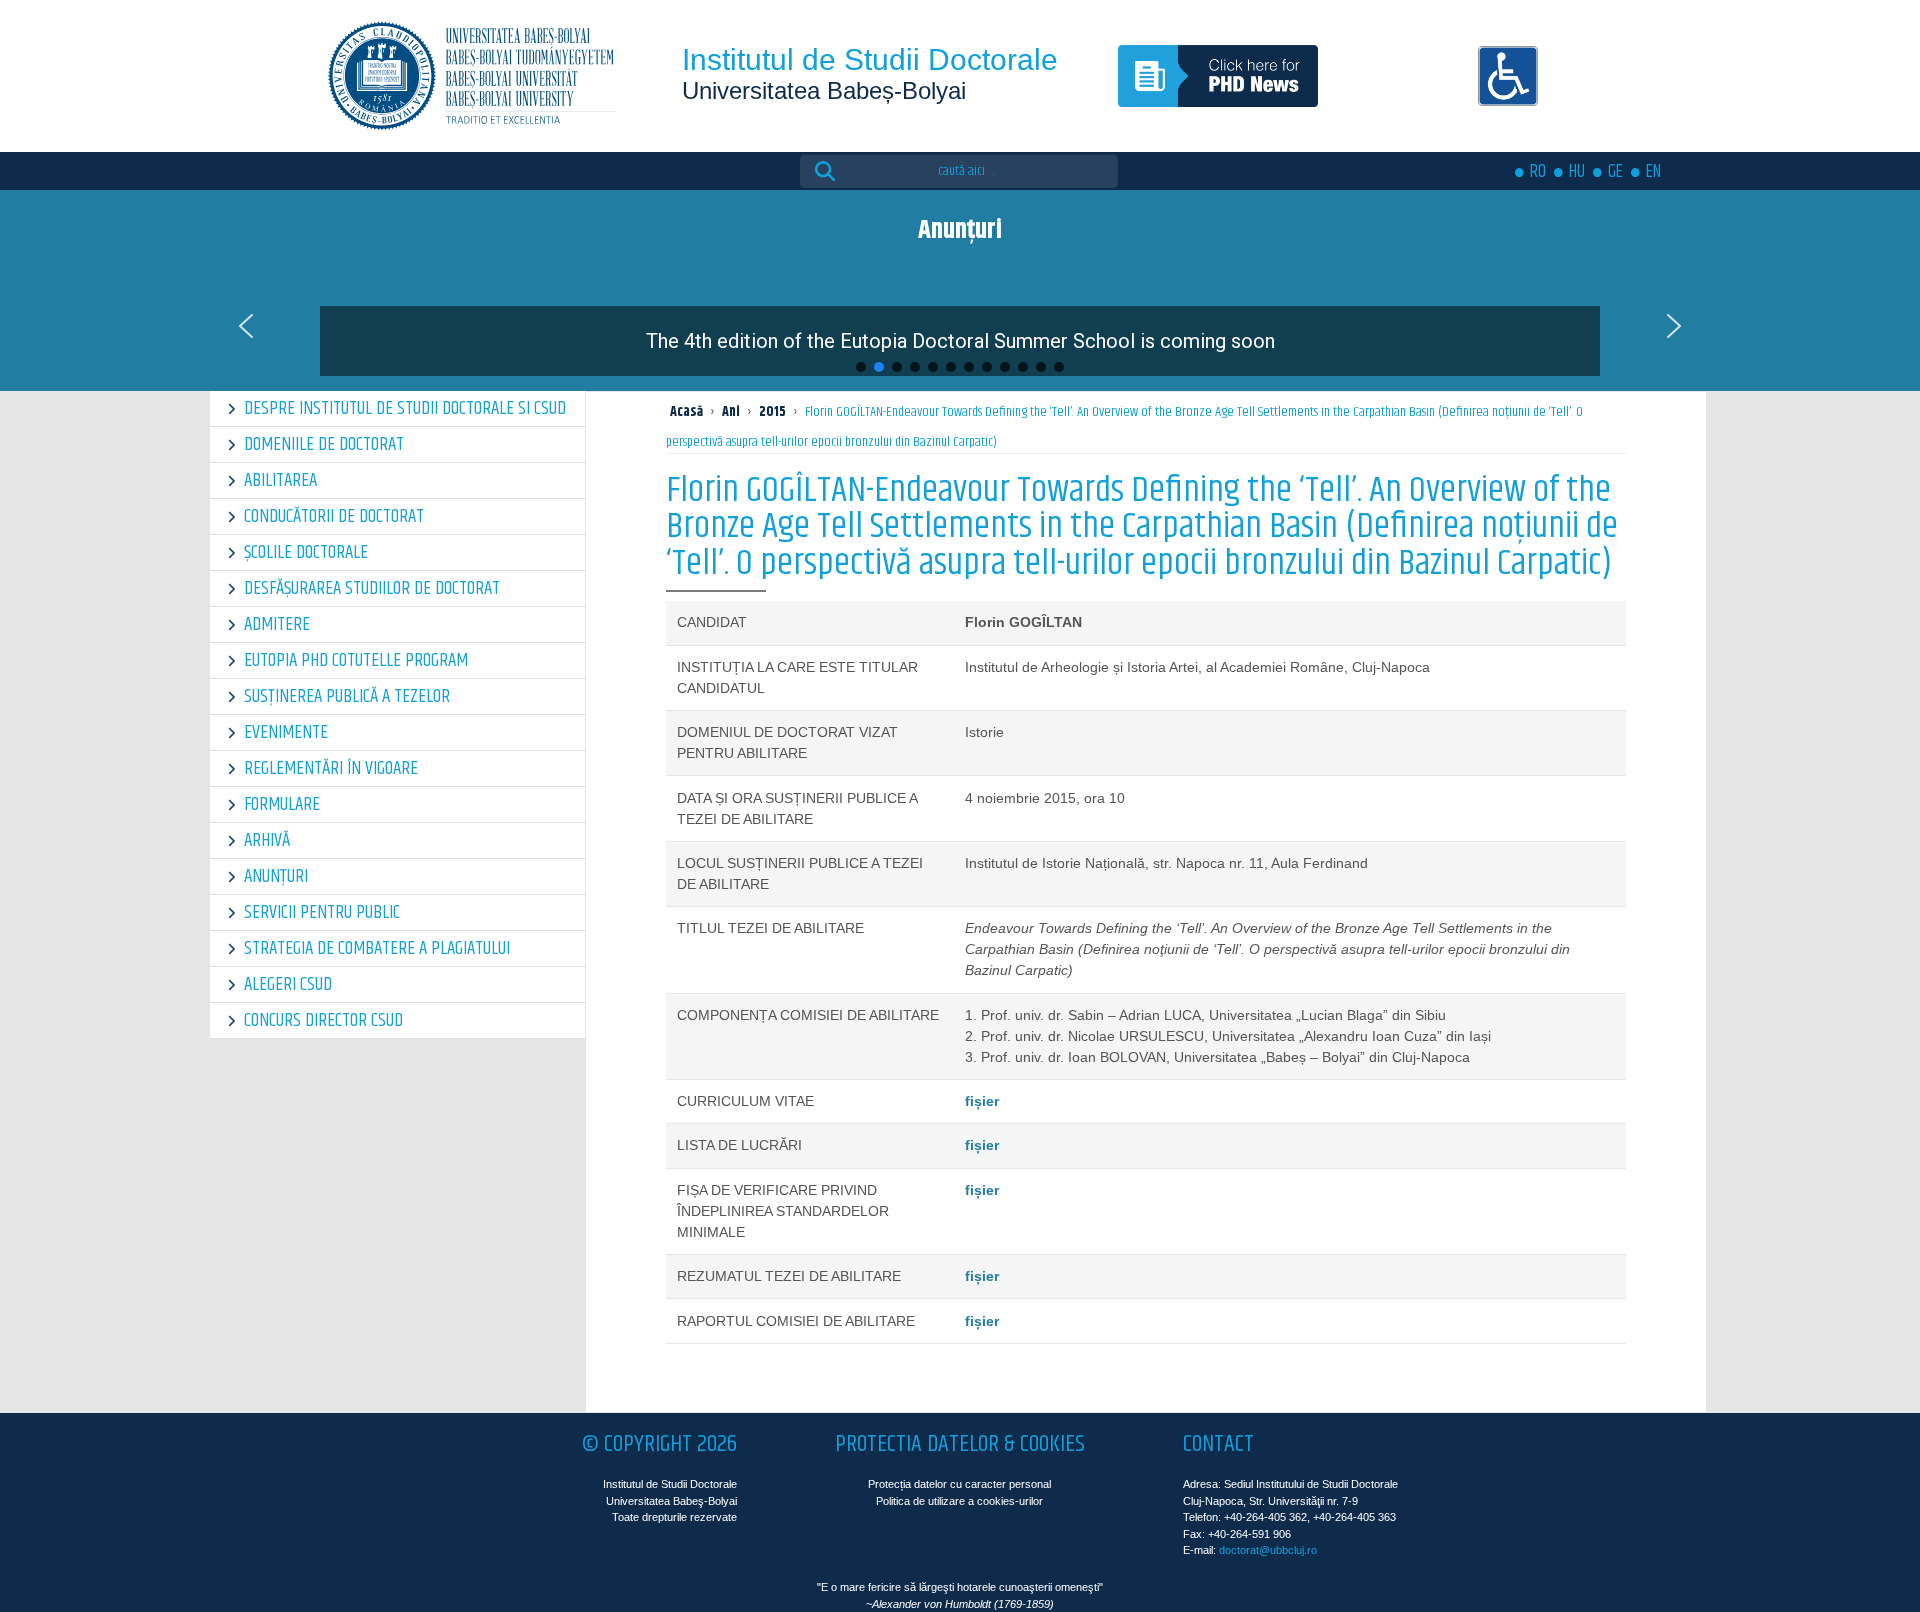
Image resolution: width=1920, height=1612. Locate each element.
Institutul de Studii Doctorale (870, 59)
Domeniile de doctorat (324, 444)
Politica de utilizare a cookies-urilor (959, 1501)
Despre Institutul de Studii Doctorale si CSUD (405, 408)
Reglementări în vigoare (331, 768)
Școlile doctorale (306, 552)
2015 (772, 412)
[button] (960, 326)
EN (1653, 172)
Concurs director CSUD (323, 1020)
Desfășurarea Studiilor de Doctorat (372, 588)
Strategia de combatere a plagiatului (377, 948)
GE (1615, 172)
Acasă (686, 412)
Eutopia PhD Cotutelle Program (356, 660)
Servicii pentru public (322, 912)
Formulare (282, 804)
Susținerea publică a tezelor (347, 696)
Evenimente (286, 732)
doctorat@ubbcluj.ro (1268, 1550)
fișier (982, 1101)
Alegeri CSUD (288, 984)
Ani (731, 412)
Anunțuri (276, 876)
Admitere (277, 624)
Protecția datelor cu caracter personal (959, 1484)
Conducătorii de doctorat (334, 516)
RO (1538, 172)
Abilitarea (280, 480)
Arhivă (267, 840)
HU (1577, 172)
